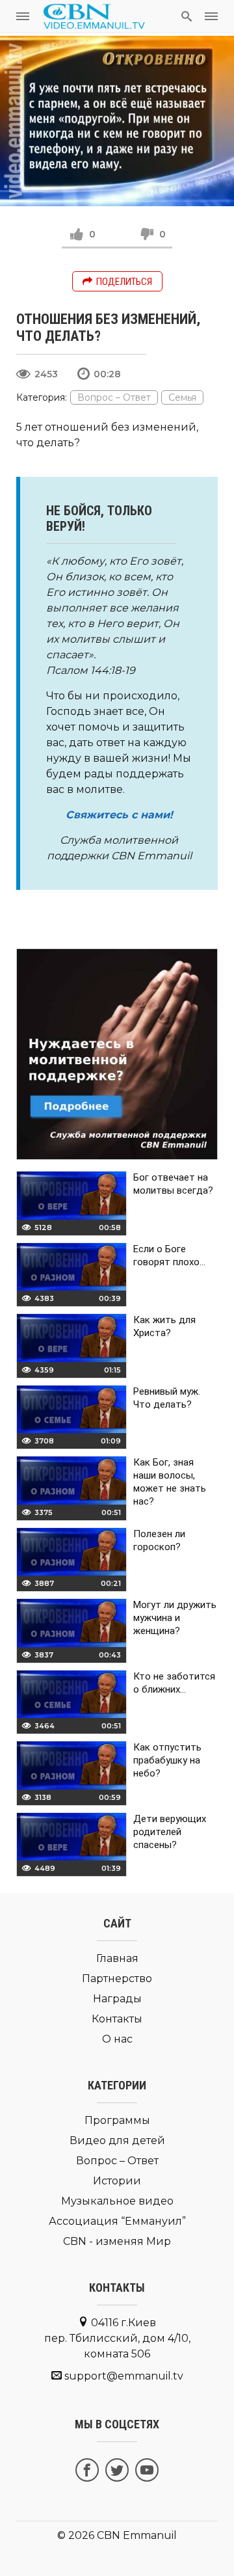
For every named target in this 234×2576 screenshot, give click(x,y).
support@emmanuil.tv (124, 2376)
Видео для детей (117, 2140)
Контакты (117, 2019)
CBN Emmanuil (137, 2535)
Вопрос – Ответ (114, 397)
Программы (117, 2120)
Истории (117, 2181)
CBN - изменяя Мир (117, 2241)
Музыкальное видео (117, 2201)
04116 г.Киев (117, 2338)
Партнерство (117, 1979)
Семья (182, 397)
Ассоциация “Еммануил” (117, 2221)
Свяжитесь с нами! (119, 815)
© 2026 (76, 2535)
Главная (117, 1958)
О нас (117, 2039)
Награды (117, 1999)
